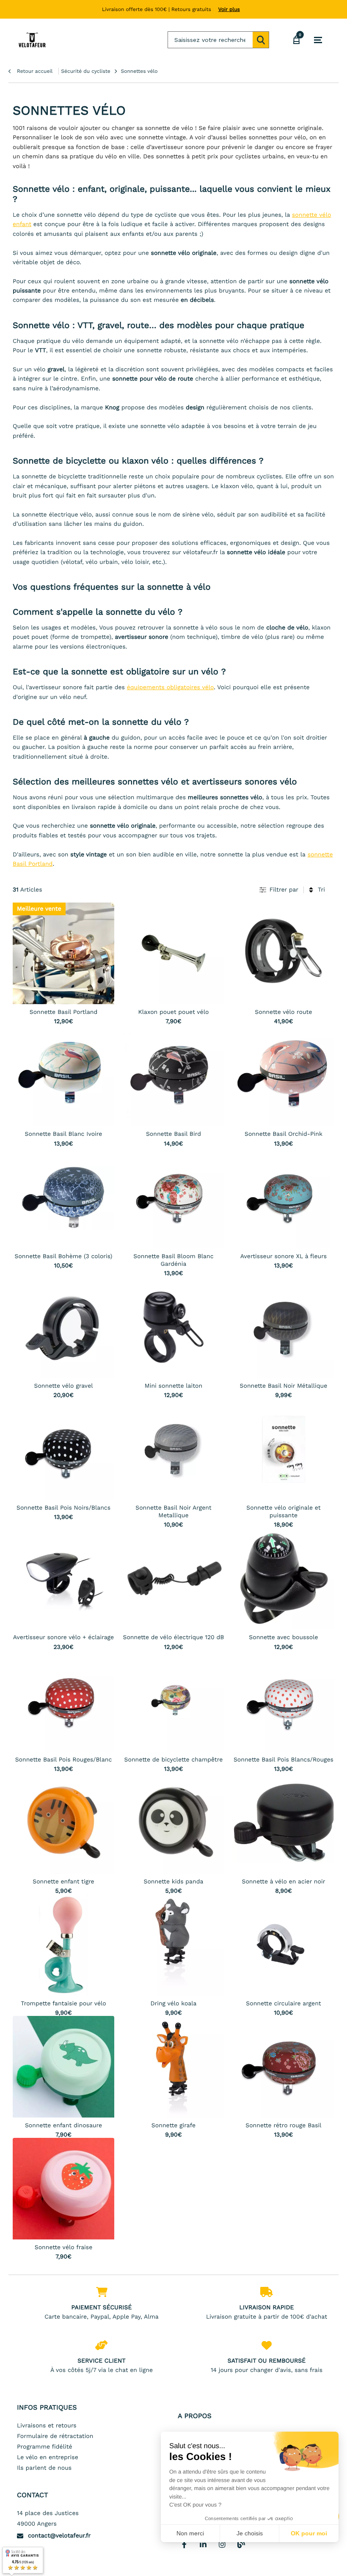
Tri (321, 890)
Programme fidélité (45, 2447)
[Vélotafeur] (32, 40)
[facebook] (184, 2544)
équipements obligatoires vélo (170, 687)
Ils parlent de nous (44, 2468)
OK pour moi (309, 2533)
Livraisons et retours (47, 2426)
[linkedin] (203, 2544)
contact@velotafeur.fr (59, 2536)
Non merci (190, 2533)
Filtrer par (284, 890)
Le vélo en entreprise (48, 2457)
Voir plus (229, 9)
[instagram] (222, 2544)
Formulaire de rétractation (55, 2436)
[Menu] (318, 40)
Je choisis (250, 2533)
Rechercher (261, 40)
